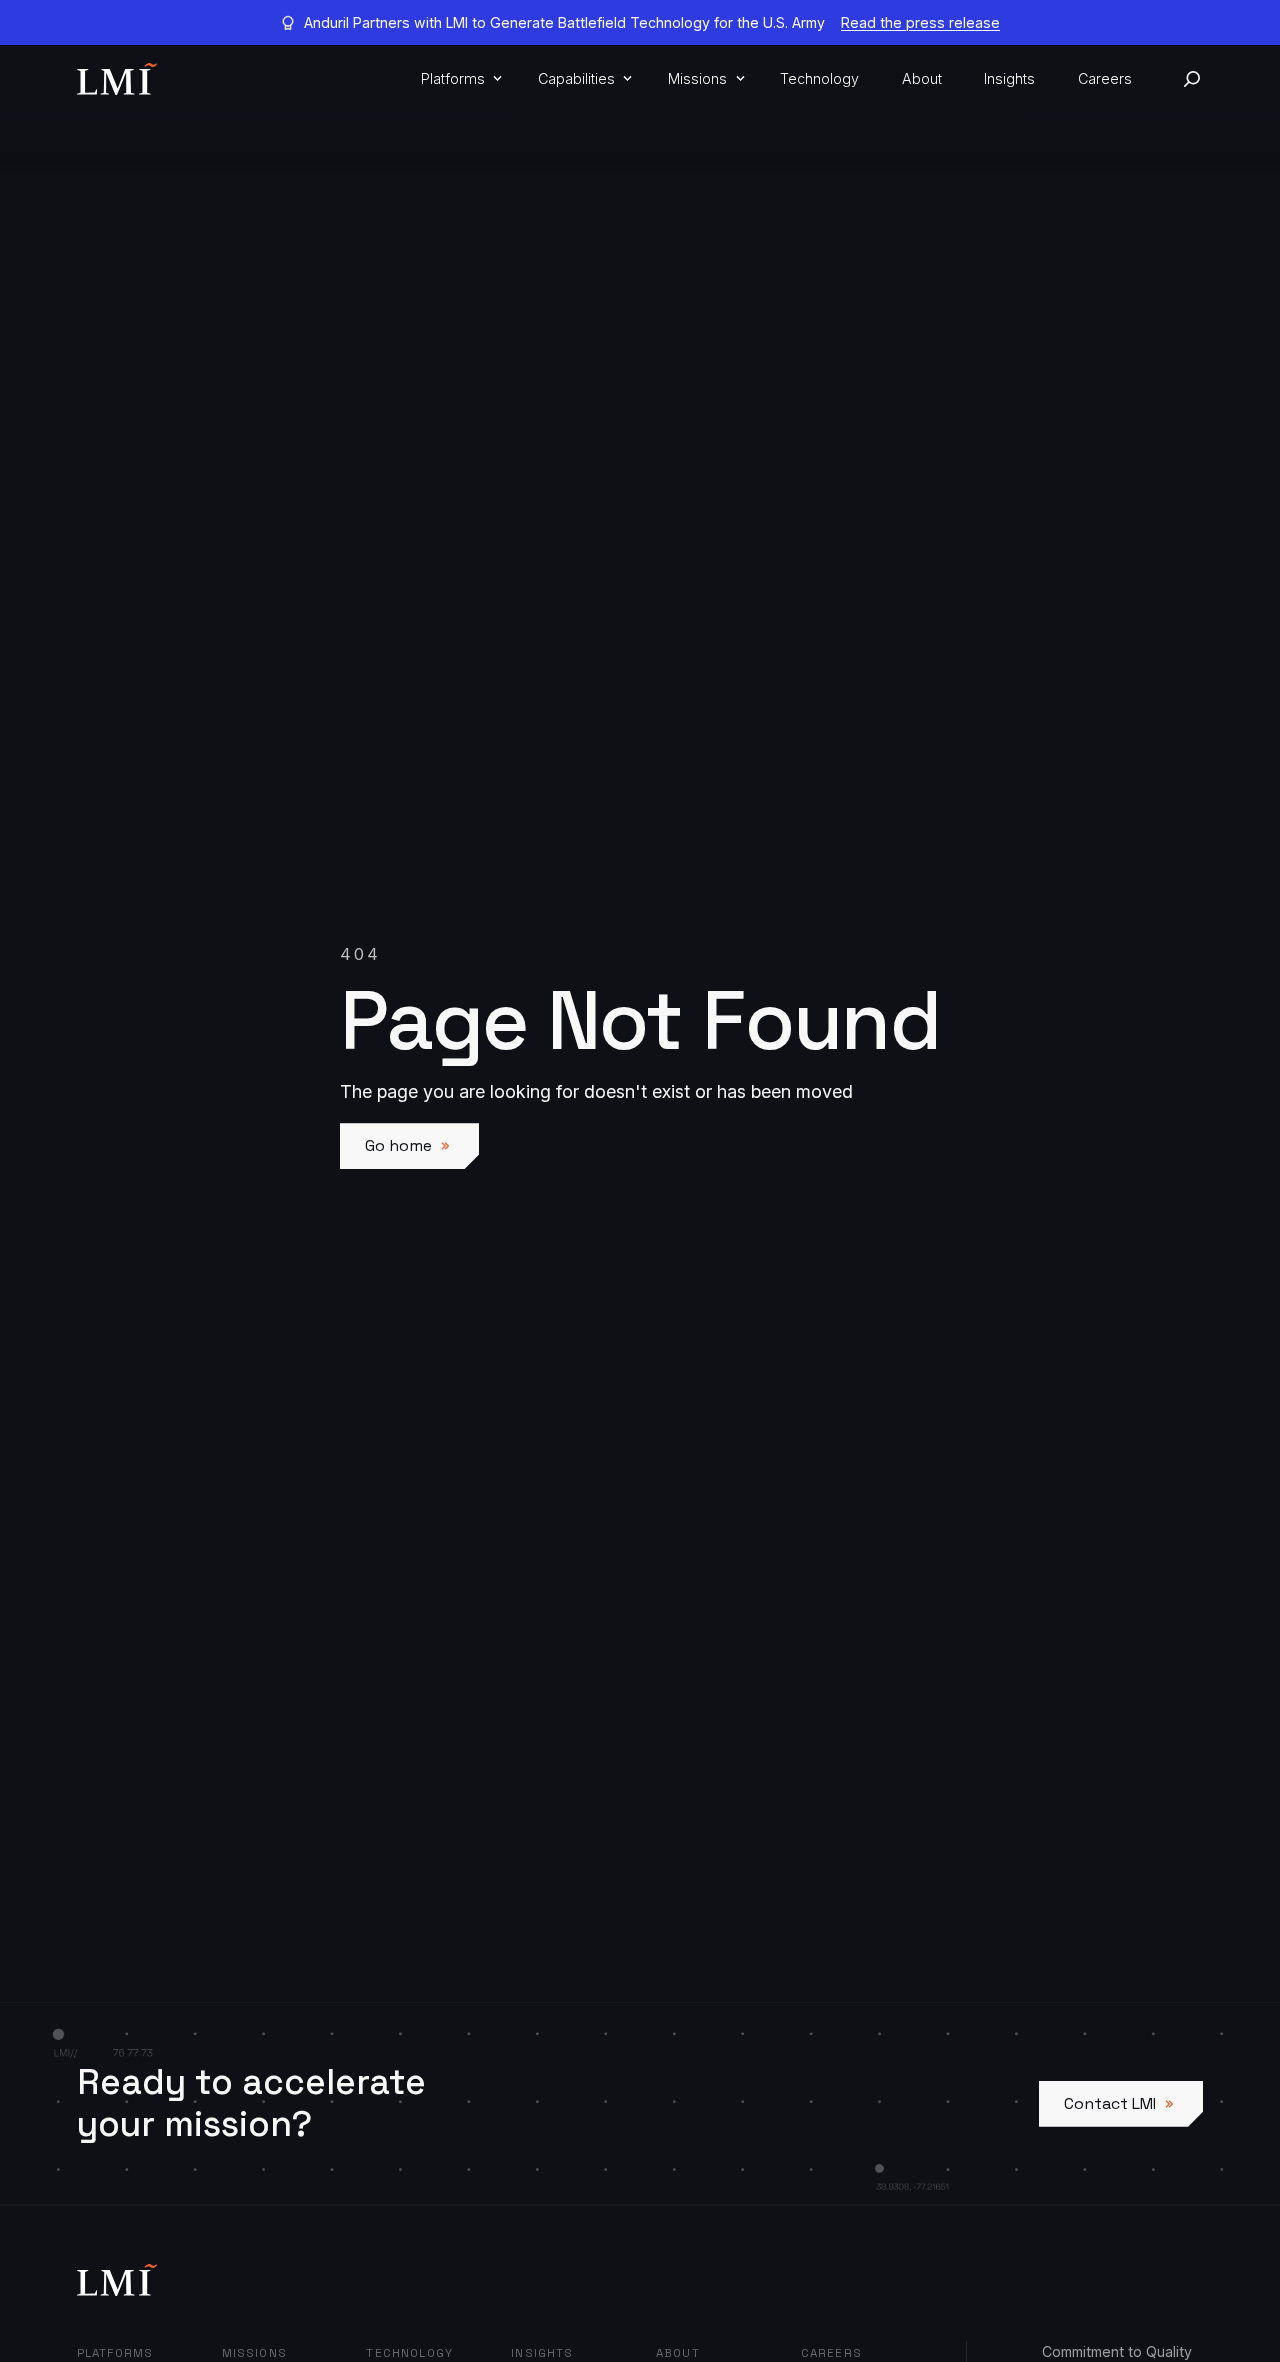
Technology (819, 78)
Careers (1105, 78)
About (922, 78)
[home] (117, 79)
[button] (458, 78)
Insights (1009, 78)
